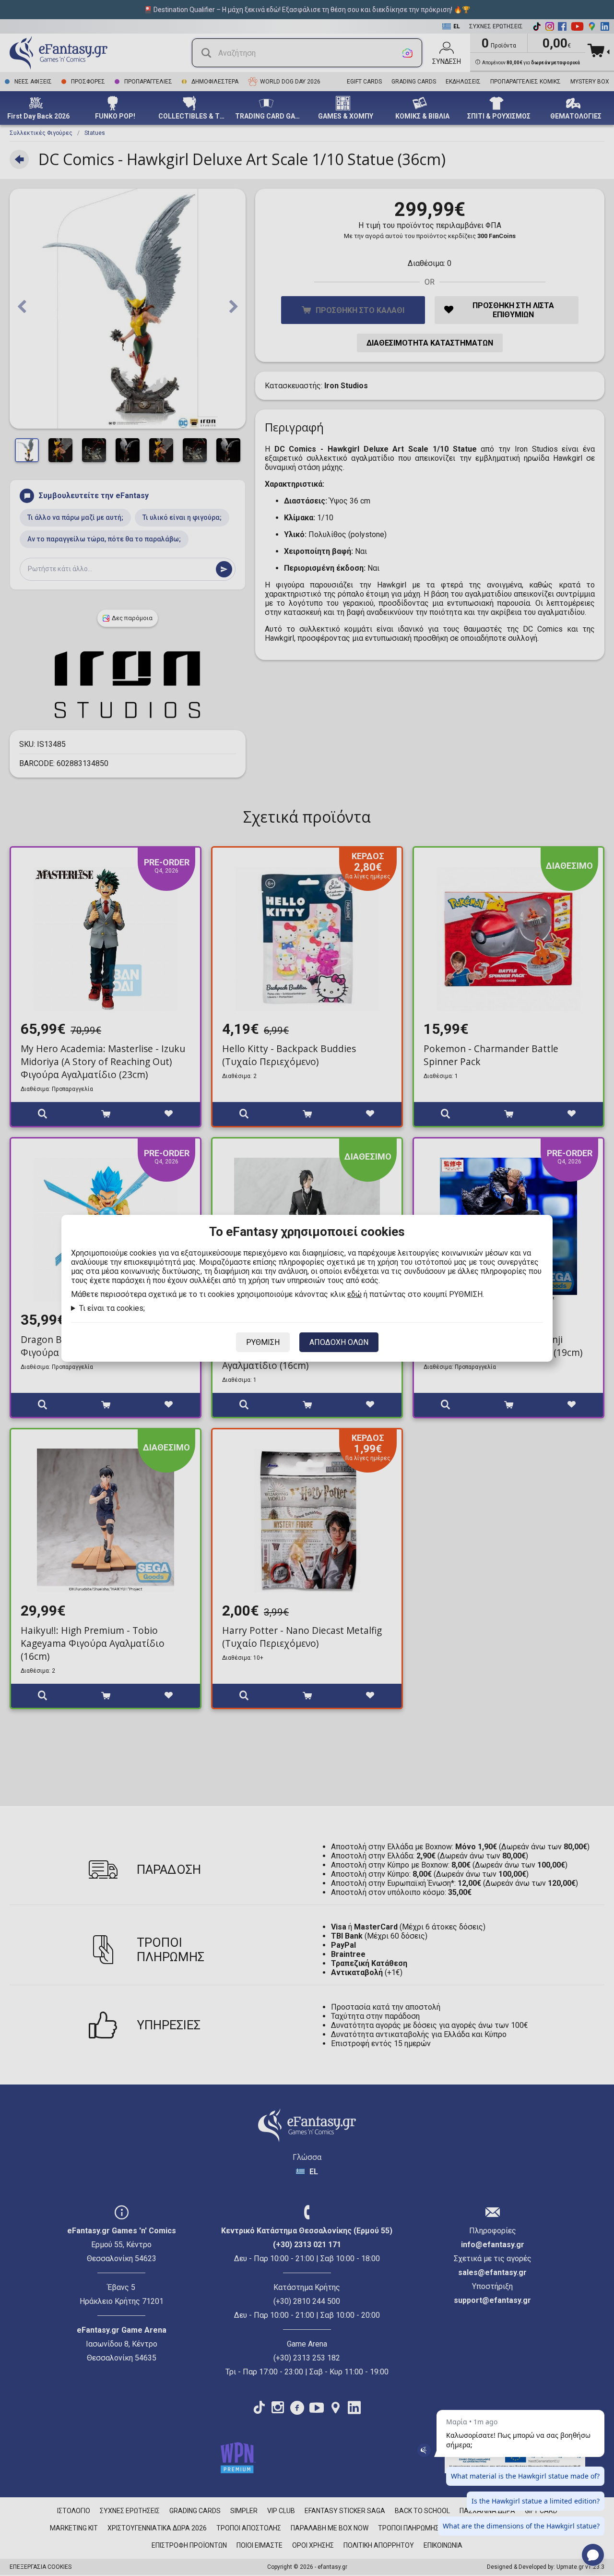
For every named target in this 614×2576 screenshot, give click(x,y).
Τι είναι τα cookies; (112, 1308)
